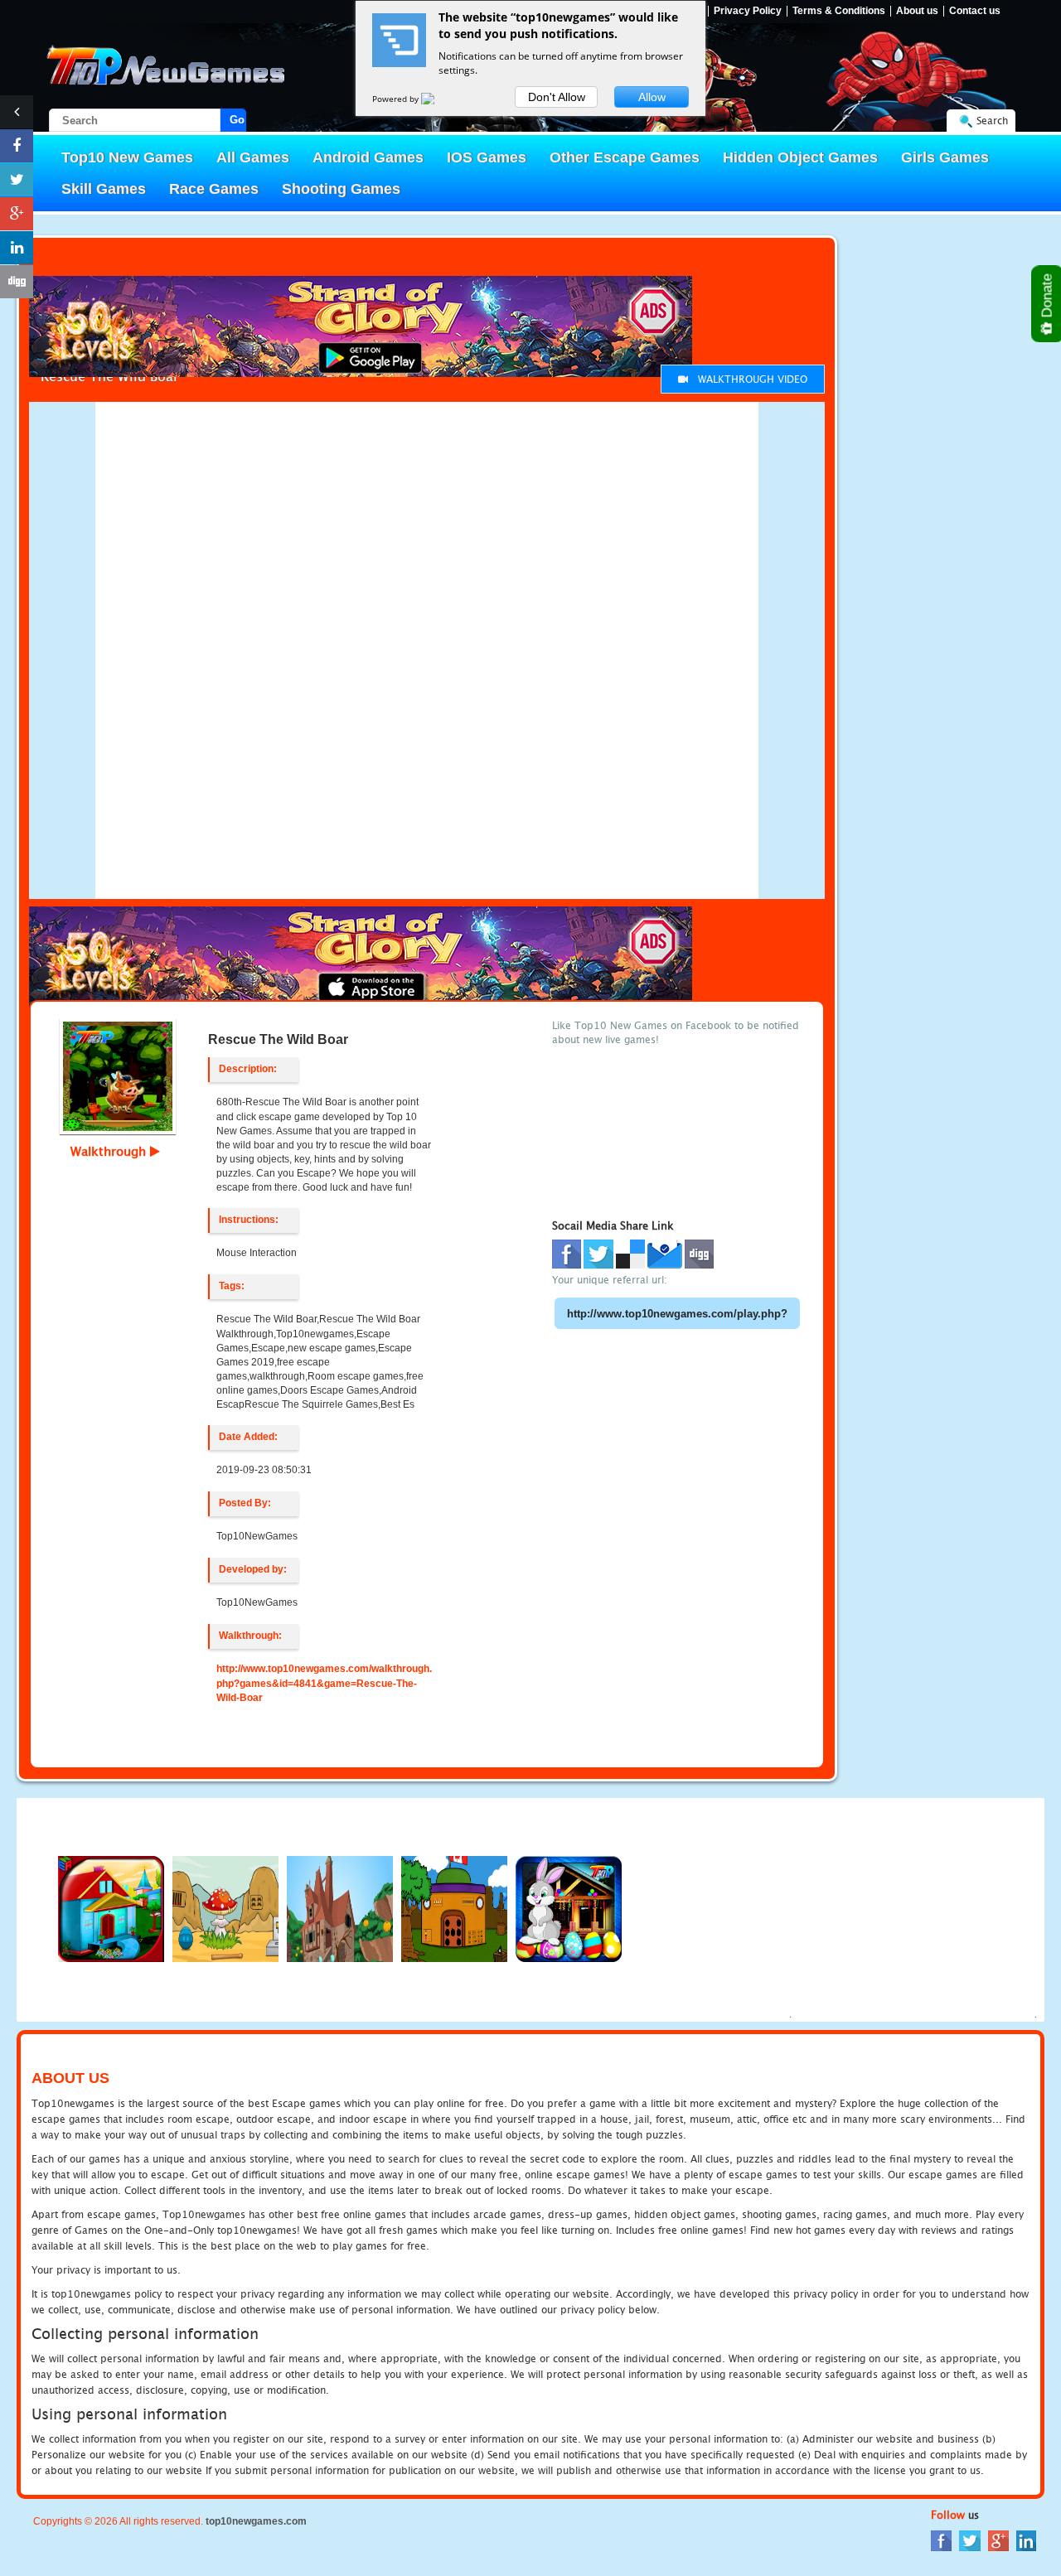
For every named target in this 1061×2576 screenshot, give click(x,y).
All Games (253, 157)
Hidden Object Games (800, 157)
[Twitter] (970, 2540)
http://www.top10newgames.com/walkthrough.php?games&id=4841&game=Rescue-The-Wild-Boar (324, 1683)
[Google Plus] (998, 2540)
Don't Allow (557, 97)
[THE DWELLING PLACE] (111, 1908)
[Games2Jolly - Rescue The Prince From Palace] (454, 1908)
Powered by (397, 99)
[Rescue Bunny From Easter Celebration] (569, 1908)
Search (992, 121)
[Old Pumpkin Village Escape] (340, 1908)
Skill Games (104, 189)
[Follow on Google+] (17, 214)
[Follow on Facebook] (17, 146)
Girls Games (945, 157)
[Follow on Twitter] (17, 180)
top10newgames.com (256, 2521)
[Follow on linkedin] (17, 248)
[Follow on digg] (17, 282)
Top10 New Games (127, 157)
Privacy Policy (748, 11)
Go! (238, 120)
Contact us (975, 11)
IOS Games (487, 157)
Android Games (368, 157)
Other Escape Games (625, 157)
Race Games (214, 189)
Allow (652, 97)
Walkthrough (110, 1151)
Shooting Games (341, 189)
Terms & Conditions (839, 11)
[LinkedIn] (1026, 2540)
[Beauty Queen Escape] (225, 1908)
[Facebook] (941, 2540)
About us (917, 11)
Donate (1047, 297)
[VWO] (438, 99)
